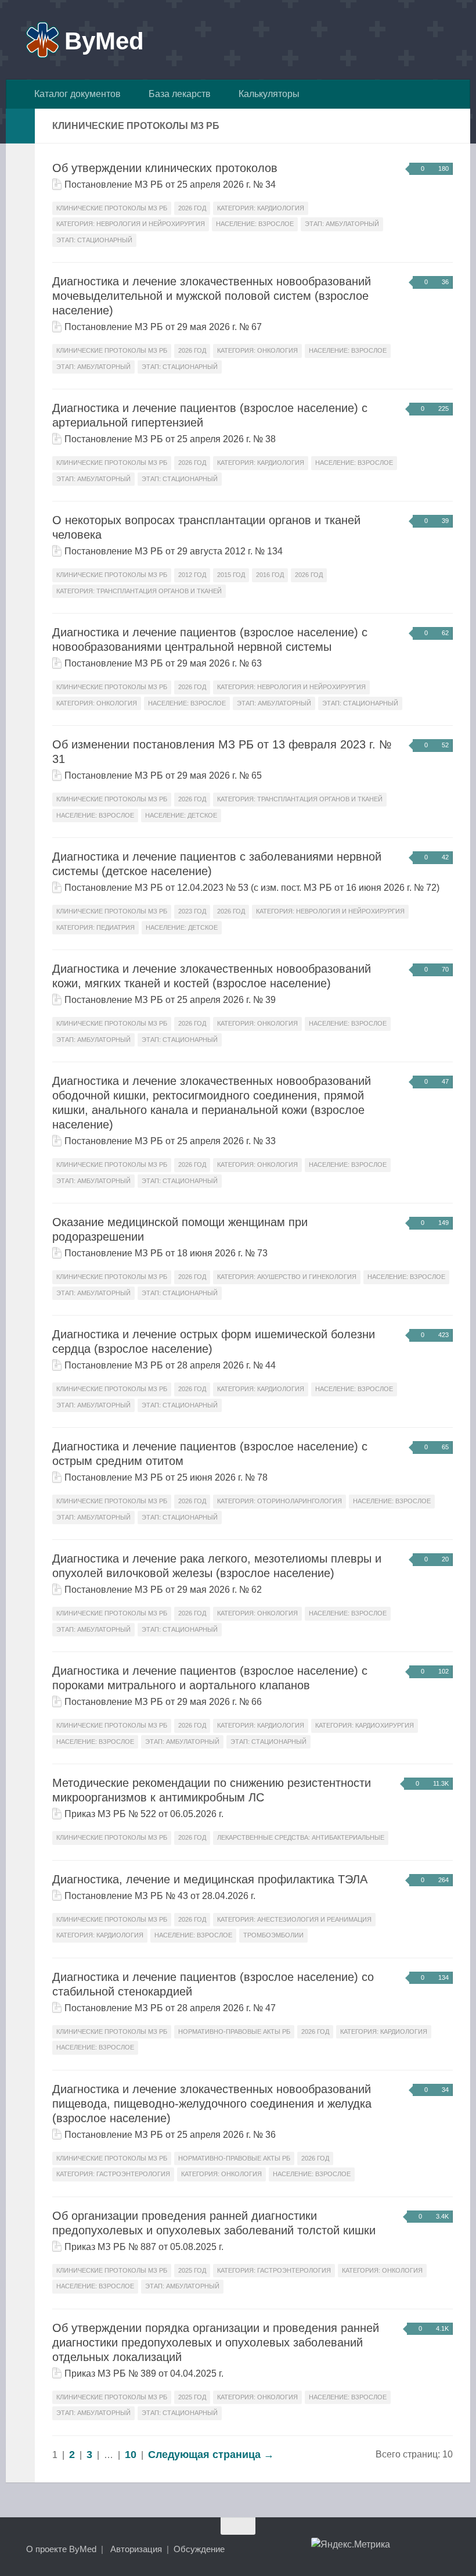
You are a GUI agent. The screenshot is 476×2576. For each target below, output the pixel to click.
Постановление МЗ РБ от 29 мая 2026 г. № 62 (163, 1590)
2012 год (192, 575)
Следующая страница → (211, 2455)
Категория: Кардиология (261, 208)
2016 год (270, 575)
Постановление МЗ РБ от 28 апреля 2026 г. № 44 (170, 1365)
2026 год (192, 208)
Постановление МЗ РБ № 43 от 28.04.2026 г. (160, 1896)
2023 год (192, 911)
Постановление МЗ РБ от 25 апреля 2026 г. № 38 (170, 439)
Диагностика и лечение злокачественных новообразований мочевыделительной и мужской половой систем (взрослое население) (212, 296)
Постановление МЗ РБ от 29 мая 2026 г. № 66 (163, 1702)
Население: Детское (181, 815)
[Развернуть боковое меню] (20, 126)
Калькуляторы (267, 94)
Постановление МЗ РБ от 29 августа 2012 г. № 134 (174, 551)
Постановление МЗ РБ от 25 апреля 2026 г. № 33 (170, 1141)
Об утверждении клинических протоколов (165, 168)
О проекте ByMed (61, 2549)
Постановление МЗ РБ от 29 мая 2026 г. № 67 (163, 327)
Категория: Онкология (257, 350)
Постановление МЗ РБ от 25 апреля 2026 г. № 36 (170, 2135)
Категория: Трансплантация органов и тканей (139, 591)
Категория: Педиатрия (95, 927)
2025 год (192, 2270)
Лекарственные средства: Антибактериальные (301, 1837)
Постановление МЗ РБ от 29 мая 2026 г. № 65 (163, 775)
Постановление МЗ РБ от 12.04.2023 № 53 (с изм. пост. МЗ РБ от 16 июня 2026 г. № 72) (252, 888)
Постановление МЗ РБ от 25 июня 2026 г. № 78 (166, 1477)
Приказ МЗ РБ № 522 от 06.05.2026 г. (144, 1814)
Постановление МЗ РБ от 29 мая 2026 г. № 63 (163, 663)
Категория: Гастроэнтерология (113, 2174)
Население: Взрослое (255, 224)
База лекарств (177, 94)
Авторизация (136, 2549)
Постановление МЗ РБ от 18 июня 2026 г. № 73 (166, 1253)
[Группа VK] (403, 2549)
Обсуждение (199, 2549)
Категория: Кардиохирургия (365, 1725)
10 (131, 2455)
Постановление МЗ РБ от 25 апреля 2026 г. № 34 (170, 184)
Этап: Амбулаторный (342, 224)
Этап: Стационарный (94, 240)
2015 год (231, 575)
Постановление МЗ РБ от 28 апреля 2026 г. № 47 (170, 2008)
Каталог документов (75, 94)
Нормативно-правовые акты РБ (234, 2032)
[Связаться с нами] (445, 2549)
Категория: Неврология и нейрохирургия (131, 224)
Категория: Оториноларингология (280, 1501)
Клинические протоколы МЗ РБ (112, 208)
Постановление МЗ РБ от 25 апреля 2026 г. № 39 (170, 1000)
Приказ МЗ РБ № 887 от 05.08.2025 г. (144, 2247)
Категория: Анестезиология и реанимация (294, 1919)
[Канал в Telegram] (424, 2549)
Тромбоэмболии (273, 1935)
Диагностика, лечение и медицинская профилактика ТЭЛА (210, 1879)
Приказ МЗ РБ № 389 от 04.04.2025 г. (144, 2373)
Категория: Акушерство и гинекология (287, 1277)
